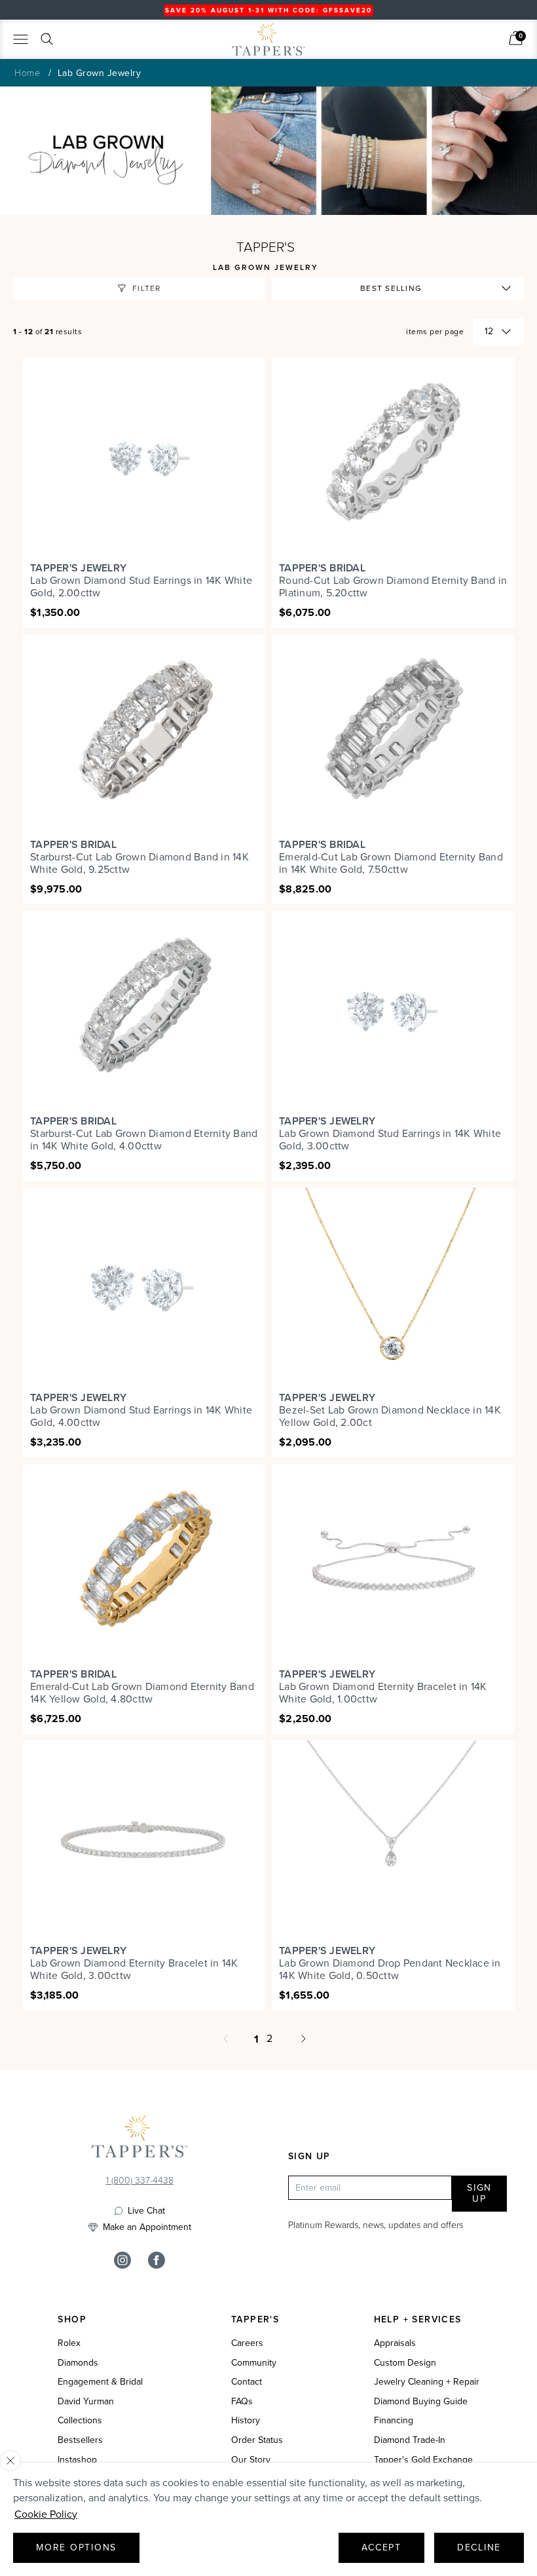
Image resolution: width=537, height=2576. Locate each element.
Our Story (251, 2460)
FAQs (242, 2402)
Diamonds (78, 2363)
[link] (516, 38)
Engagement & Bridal (100, 2382)
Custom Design (405, 2363)
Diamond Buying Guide (421, 2402)
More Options (76, 2547)
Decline (479, 2547)
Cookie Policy (46, 2514)
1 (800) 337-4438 (140, 2180)
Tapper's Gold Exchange (423, 2460)
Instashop (77, 2460)
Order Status (257, 2440)
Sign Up (479, 2194)
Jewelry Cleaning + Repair (427, 2382)
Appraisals (395, 2343)
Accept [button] (381, 2547)
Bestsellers (80, 2440)
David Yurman (86, 2402)
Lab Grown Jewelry (100, 73)
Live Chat (146, 2211)
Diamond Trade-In (410, 2440)
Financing (394, 2421)
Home (27, 72)
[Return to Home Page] (139, 2140)
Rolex (69, 2343)
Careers (247, 2343)
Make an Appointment (147, 2227)
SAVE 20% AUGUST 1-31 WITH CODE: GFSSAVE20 (268, 10)
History (246, 2421)
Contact (247, 2382)
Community (254, 2363)
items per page (435, 332)
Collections (80, 2421)
